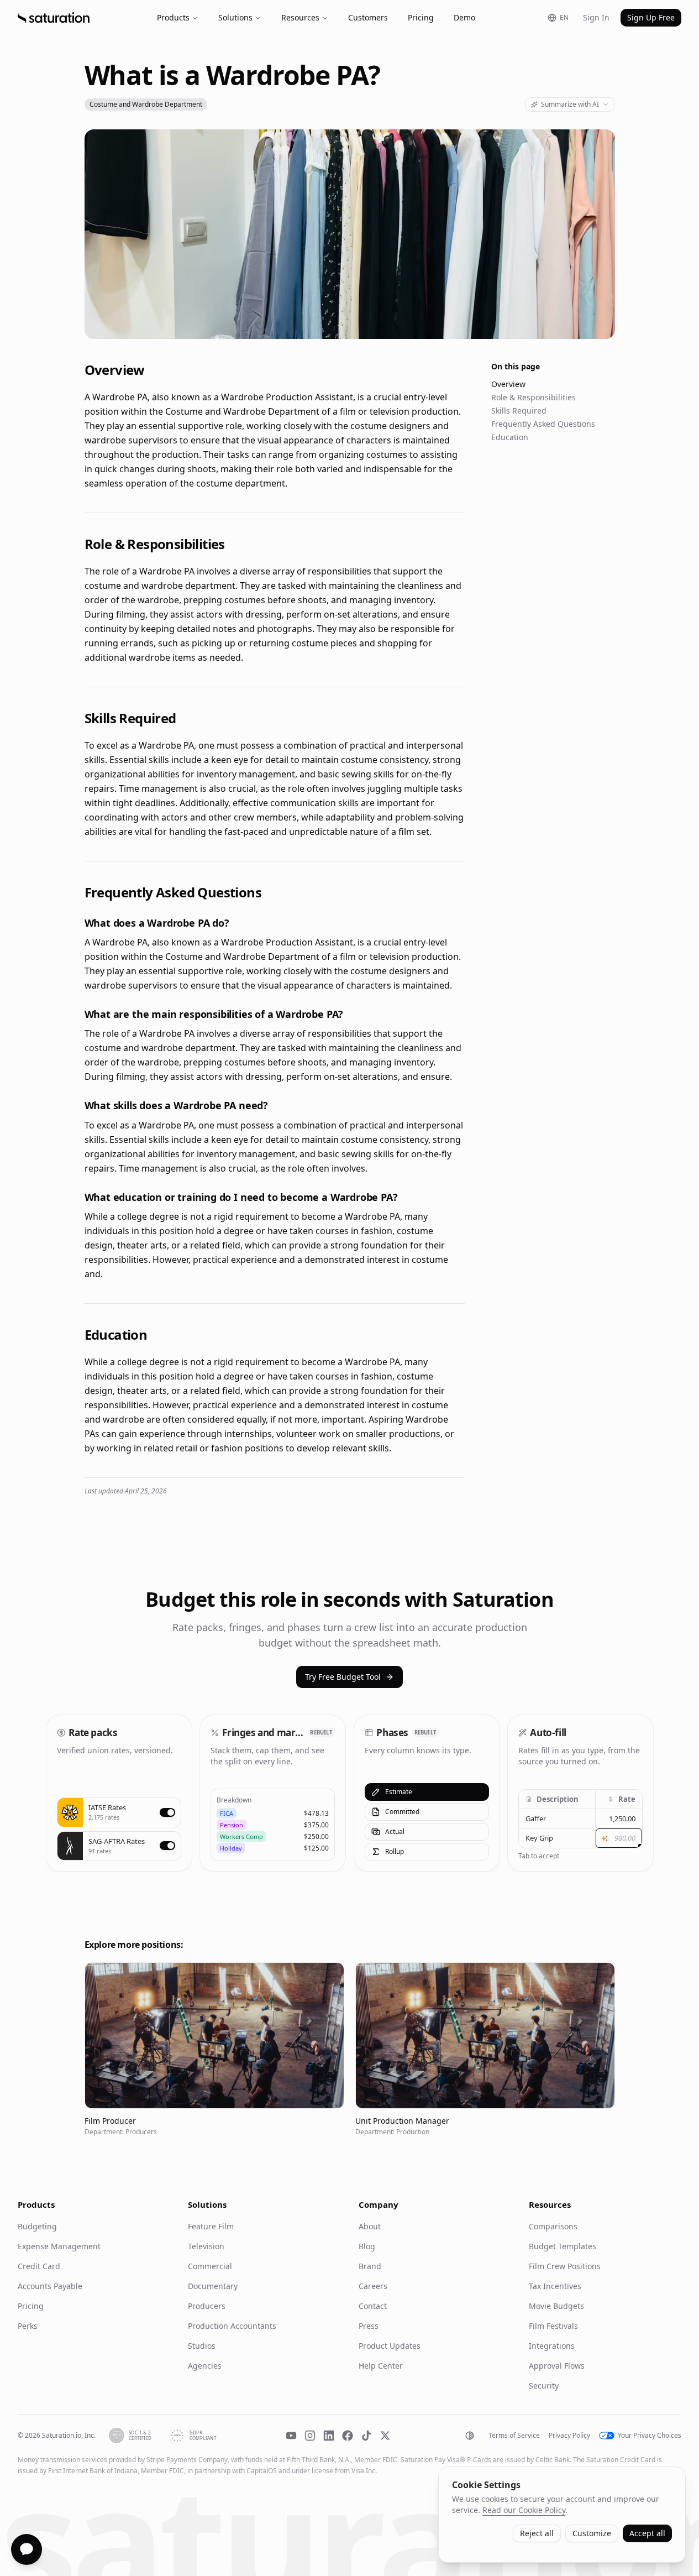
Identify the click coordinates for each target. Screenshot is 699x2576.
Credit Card (39, 2266)
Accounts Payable (50, 2286)
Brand (370, 2266)
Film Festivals (553, 2326)
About (370, 2226)
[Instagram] (310, 2436)
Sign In (596, 17)
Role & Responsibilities (534, 397)
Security (544, 2386)
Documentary (213, 2286)
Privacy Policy (569, 2436)
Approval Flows (557, 2366)
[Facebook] (348, 2436)
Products (173, 17)
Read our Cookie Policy (524, 2510)
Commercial (210, 2266)
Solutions (235, 17)
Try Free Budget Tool (343, 1677)
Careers (373, 2286)
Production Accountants (232, 2326)
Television (206, 2246)
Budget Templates (563, 2246)
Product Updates (390, 2346)
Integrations (552, 2346)
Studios (202, 2346)
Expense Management (59, 2246)
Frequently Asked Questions (543, 424)
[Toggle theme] (470, 2436)
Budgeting (37, 2226)
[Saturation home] (54, 18)
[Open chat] (27, 2549)
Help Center (381, 2366)
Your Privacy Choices (650, 2436)
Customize (592, 2533)
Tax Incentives (555, 2286)
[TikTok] (366, 2436)
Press (369, 2326)
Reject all (537, 2533)
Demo (464, 17)
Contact (373, 2306)
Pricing (421, 17)
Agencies (205, 2366)
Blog (367, 2246)
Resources (300, 17)
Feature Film (211, 2226)
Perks (28, 2326)
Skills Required (519, 411)
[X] (385, 2436)
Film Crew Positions (565, 2266)
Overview (508, 384)
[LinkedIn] (329, 2436)
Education (510, 437)
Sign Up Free (651, 17)
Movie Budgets (556, 2306)
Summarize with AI (570, 104)
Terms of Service (514, 2436)
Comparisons (553, 2226)
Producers (207, 2306)
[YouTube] (291, 2436)
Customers (368, 17)
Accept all (647, 2533)
